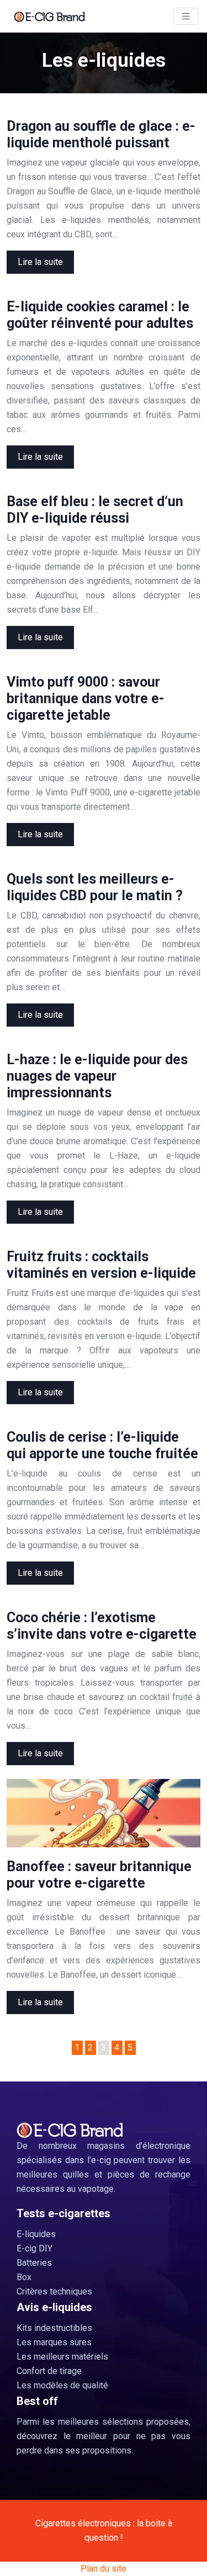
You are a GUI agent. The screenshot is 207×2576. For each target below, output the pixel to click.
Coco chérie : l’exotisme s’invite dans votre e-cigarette (102, 1626)
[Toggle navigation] (186, 16)
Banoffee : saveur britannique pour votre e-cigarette (99, 1875)
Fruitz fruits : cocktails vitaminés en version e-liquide (101, 1265)
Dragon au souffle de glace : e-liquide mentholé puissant (101, 134)
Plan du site (104, 2569)
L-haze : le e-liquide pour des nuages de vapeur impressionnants (97, 1076)
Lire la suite (40, 262)
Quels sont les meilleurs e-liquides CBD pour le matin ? (95, 887)
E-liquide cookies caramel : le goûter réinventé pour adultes (100, 315)
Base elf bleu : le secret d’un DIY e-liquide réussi (95, 510)
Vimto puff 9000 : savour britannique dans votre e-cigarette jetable (86, 699)
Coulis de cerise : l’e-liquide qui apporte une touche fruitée (102, 1445)
